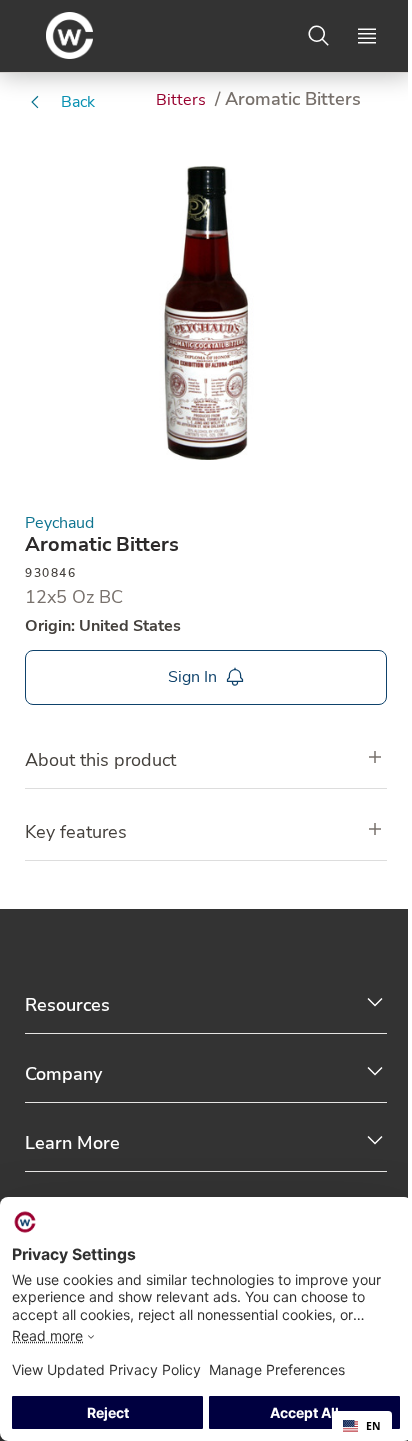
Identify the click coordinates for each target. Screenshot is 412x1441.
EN (373, 1426)
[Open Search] (319, 36)
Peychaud (59, 523)
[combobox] (362, 1426)
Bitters (183, 100)
